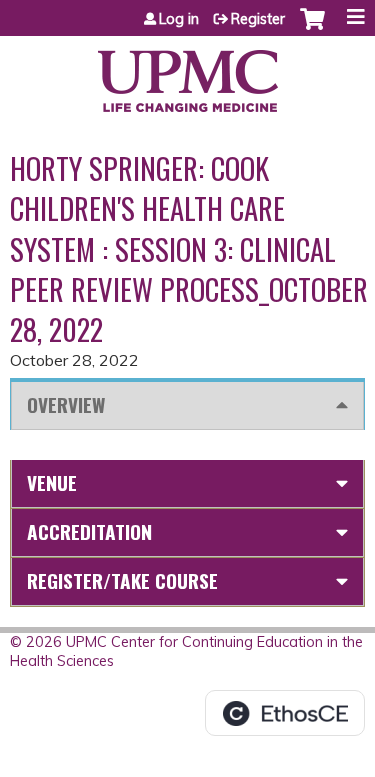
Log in (179, 19)
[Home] (187, 74)
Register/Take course (122, 580)
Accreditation (89, 531)
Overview (66, 404)
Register (258, 19)
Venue (52, 482)
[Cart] (312, 29)
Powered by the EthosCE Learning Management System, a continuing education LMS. (285, 713)
